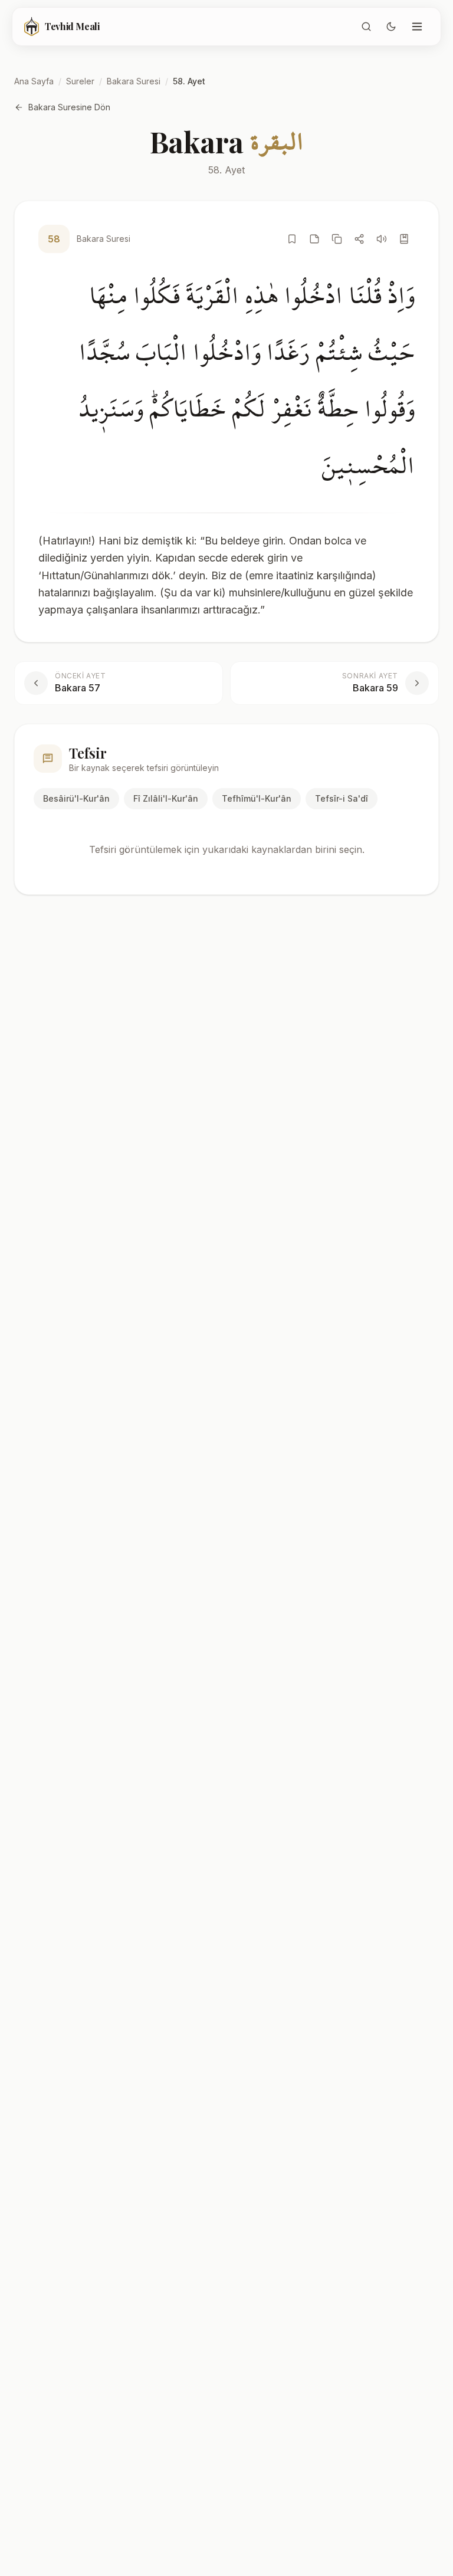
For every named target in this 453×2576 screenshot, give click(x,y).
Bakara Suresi (134, 81)
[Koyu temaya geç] (391, 27)
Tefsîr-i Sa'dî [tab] (342, 798)
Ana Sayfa (34, 81)
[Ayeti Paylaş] (359, 239)
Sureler (80, 81)
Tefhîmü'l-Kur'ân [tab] (257, 798)
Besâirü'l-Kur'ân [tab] (76, 798)
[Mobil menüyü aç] (417, 27)
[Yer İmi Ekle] (292, 239)
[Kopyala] (337, 239)
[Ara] (366, 27)
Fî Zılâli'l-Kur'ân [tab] (166, 798)
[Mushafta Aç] (404, 239)
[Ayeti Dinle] (382, 239)
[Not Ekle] (314, 239)
